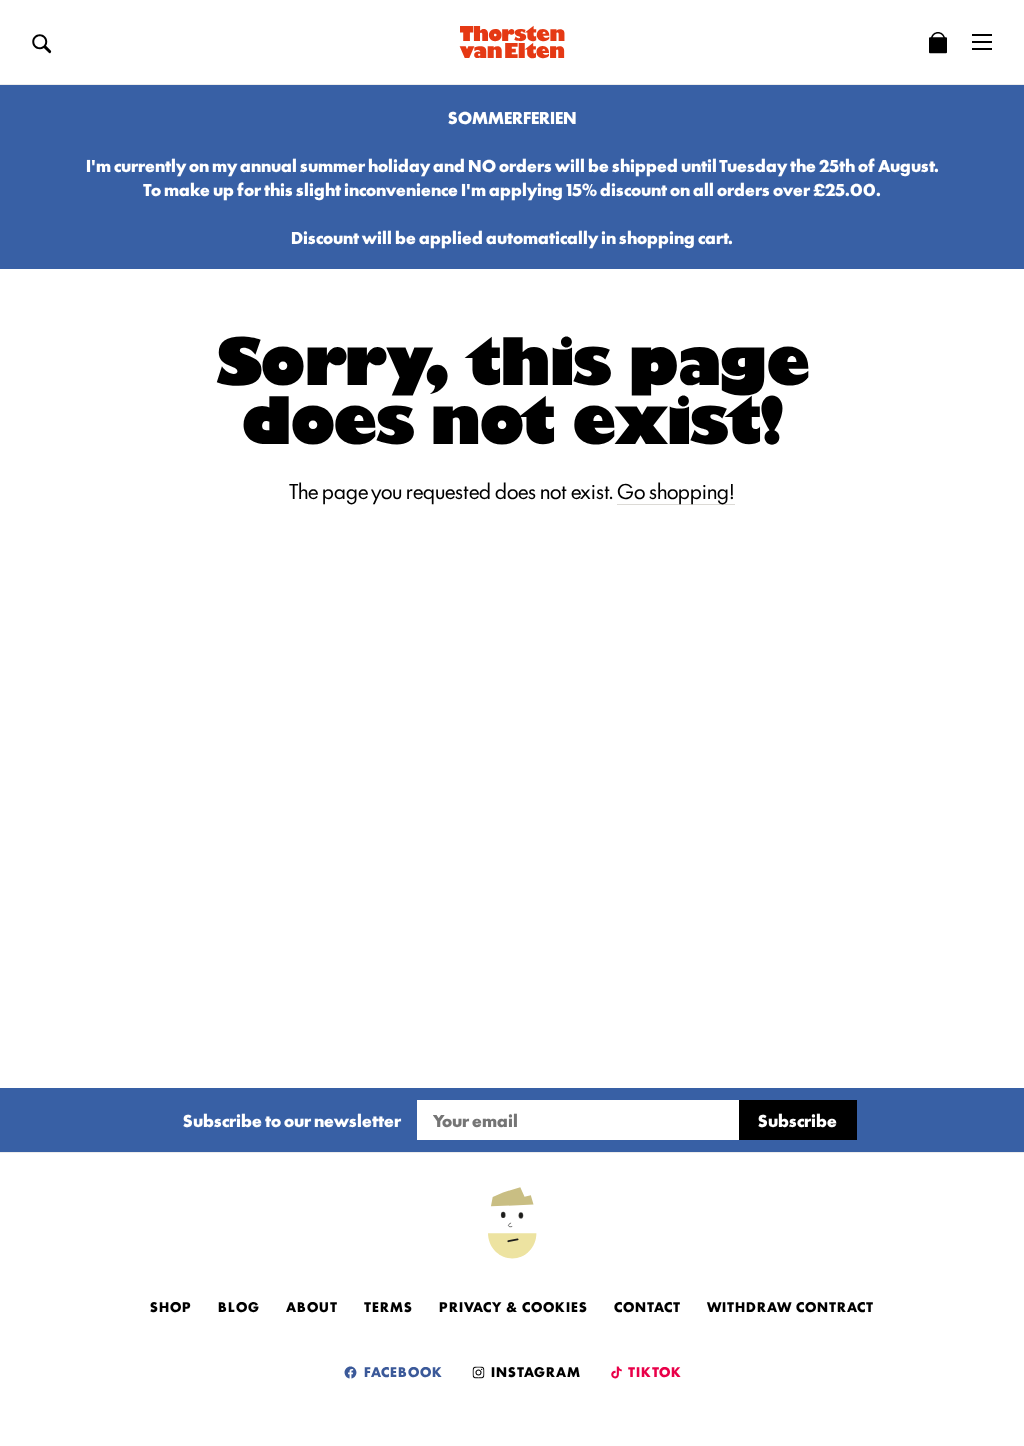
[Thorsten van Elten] (512, 42)
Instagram (534, 1371)
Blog (239, 1306)
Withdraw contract (790, 1306)
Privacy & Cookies (513, 1306)
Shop (171, 1306)
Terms (388, 1306)
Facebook (401, 1371)
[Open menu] (982, 42)
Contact (647, 1306)
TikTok (653, 1371)
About (312, 1306)
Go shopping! (676, 490)
